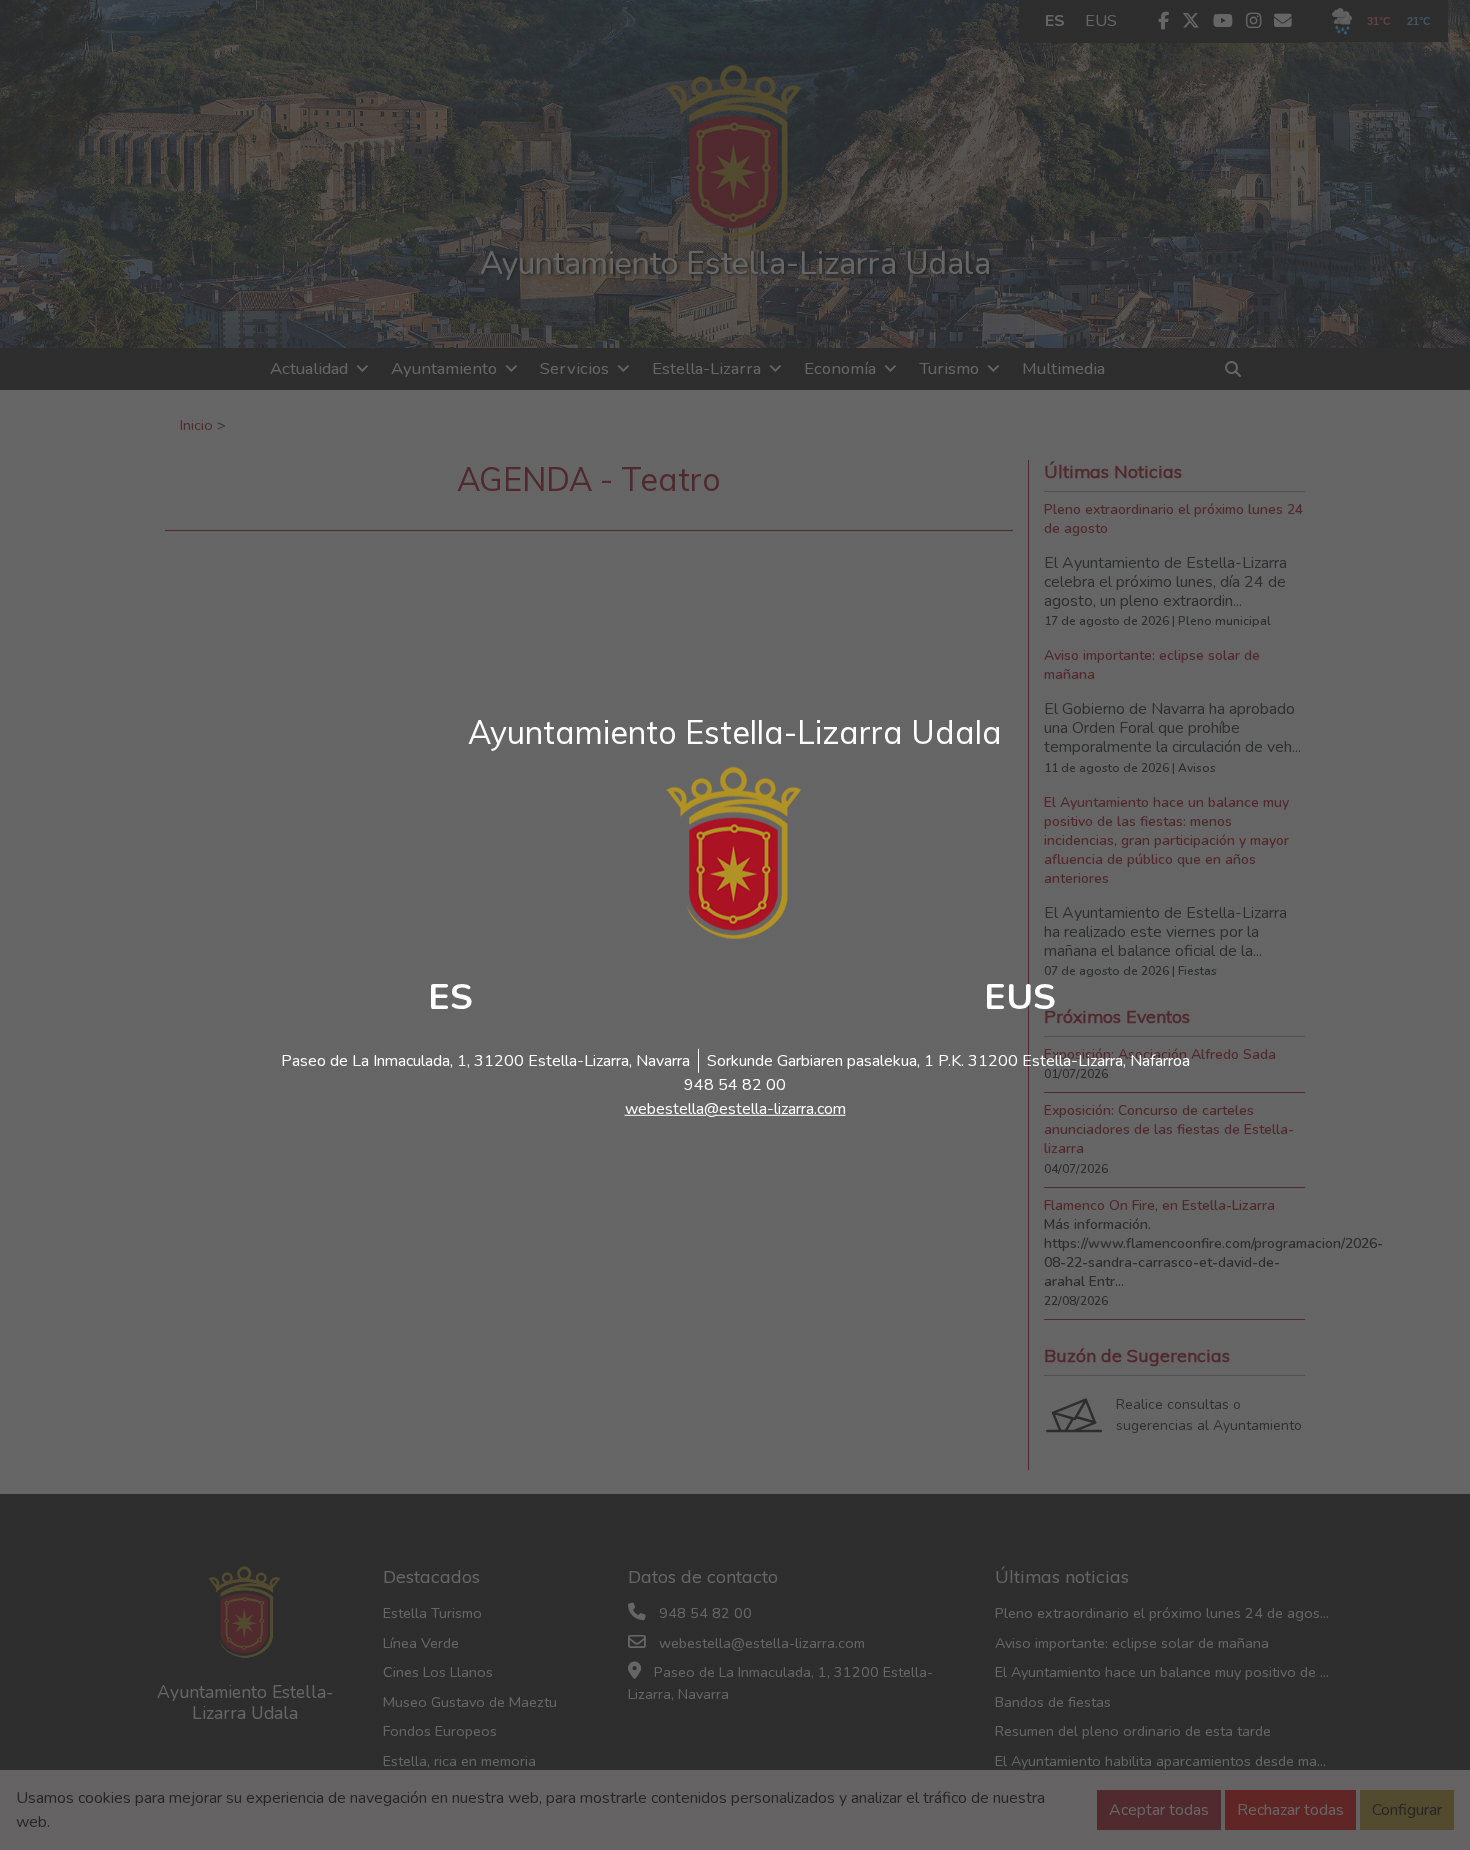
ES (450, 997)
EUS (1020, 997)
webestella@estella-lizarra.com (735, 1109)
